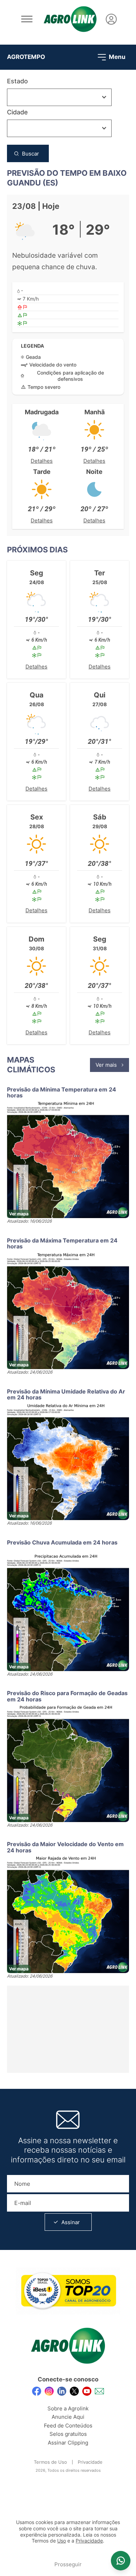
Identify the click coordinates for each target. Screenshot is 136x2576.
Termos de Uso (50, 2462)
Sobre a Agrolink (68, 2408)
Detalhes (42, 461)
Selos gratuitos (68, 2434)
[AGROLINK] (70, 19)
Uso (62, 2541)
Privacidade (90, 2462)
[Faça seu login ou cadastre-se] (111, 19)
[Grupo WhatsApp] (121, 2561)
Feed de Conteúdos (68, 2426)
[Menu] (27, 19)
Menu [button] (116, 56)
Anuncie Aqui (68, 2417)
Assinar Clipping (68, 2443)
